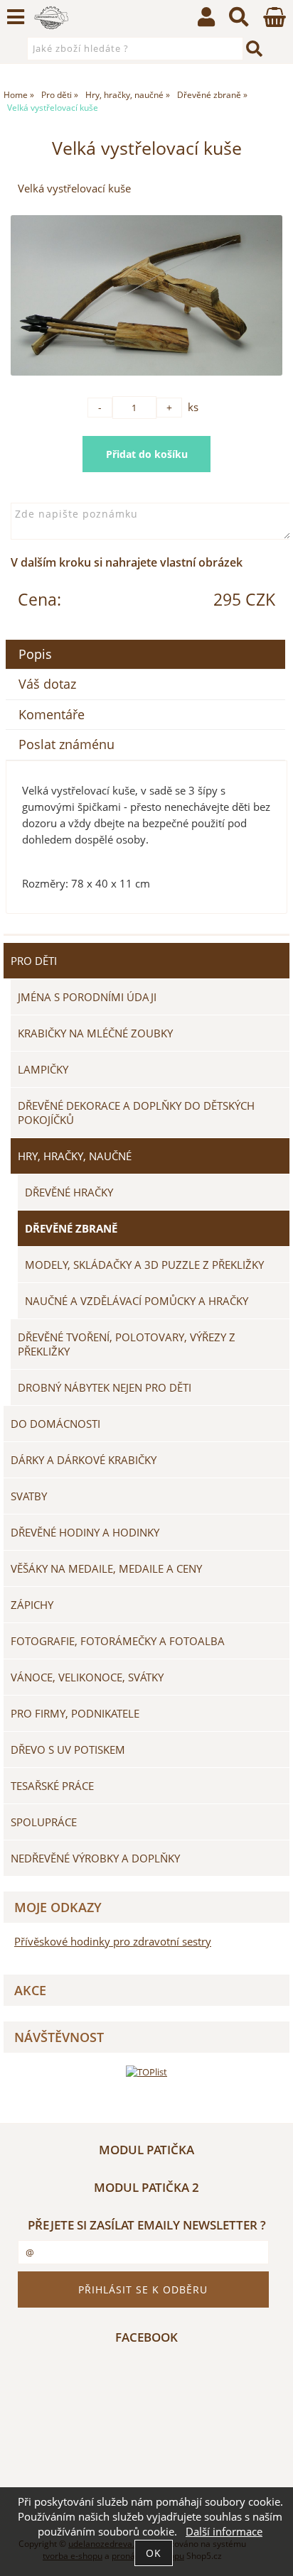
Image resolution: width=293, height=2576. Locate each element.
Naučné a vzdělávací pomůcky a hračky (137, 1301)
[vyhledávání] (239, 20)
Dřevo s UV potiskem (68, 1750)
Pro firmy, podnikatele (75, 1713)
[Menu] (16, 17)
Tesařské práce (52, 1786)
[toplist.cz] (146, 2072)
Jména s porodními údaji (87, 997)
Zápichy (32, 1605)
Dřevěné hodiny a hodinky (85, 1532)
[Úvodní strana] (52, 18)
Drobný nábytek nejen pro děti (105, 1387)
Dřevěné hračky (69, 1192)
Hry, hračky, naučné (75, 1156)
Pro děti (34, 961)
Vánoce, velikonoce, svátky (87, 1677)
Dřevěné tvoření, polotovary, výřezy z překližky (127, 1344)
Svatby (29, 1496)
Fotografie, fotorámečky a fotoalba (118, 1641)
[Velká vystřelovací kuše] (146, 295)
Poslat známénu (66, 744)
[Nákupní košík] (275, 23)
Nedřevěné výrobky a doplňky (95, 1858)
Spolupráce (44, 1822)
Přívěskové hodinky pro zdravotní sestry (113, 1942)
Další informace (224, 2532)
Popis (35, 654)
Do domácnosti (55, 1424)
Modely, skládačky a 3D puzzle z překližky (144, 1265)
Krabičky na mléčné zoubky (95, 1033)
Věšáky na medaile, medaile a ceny (106, 1568)
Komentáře (52, 714)
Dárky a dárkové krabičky (84, 1460)
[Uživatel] (206, 20)
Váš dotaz (47, 684)
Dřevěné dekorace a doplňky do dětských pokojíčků (136, 1113)
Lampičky (43, 1069)
